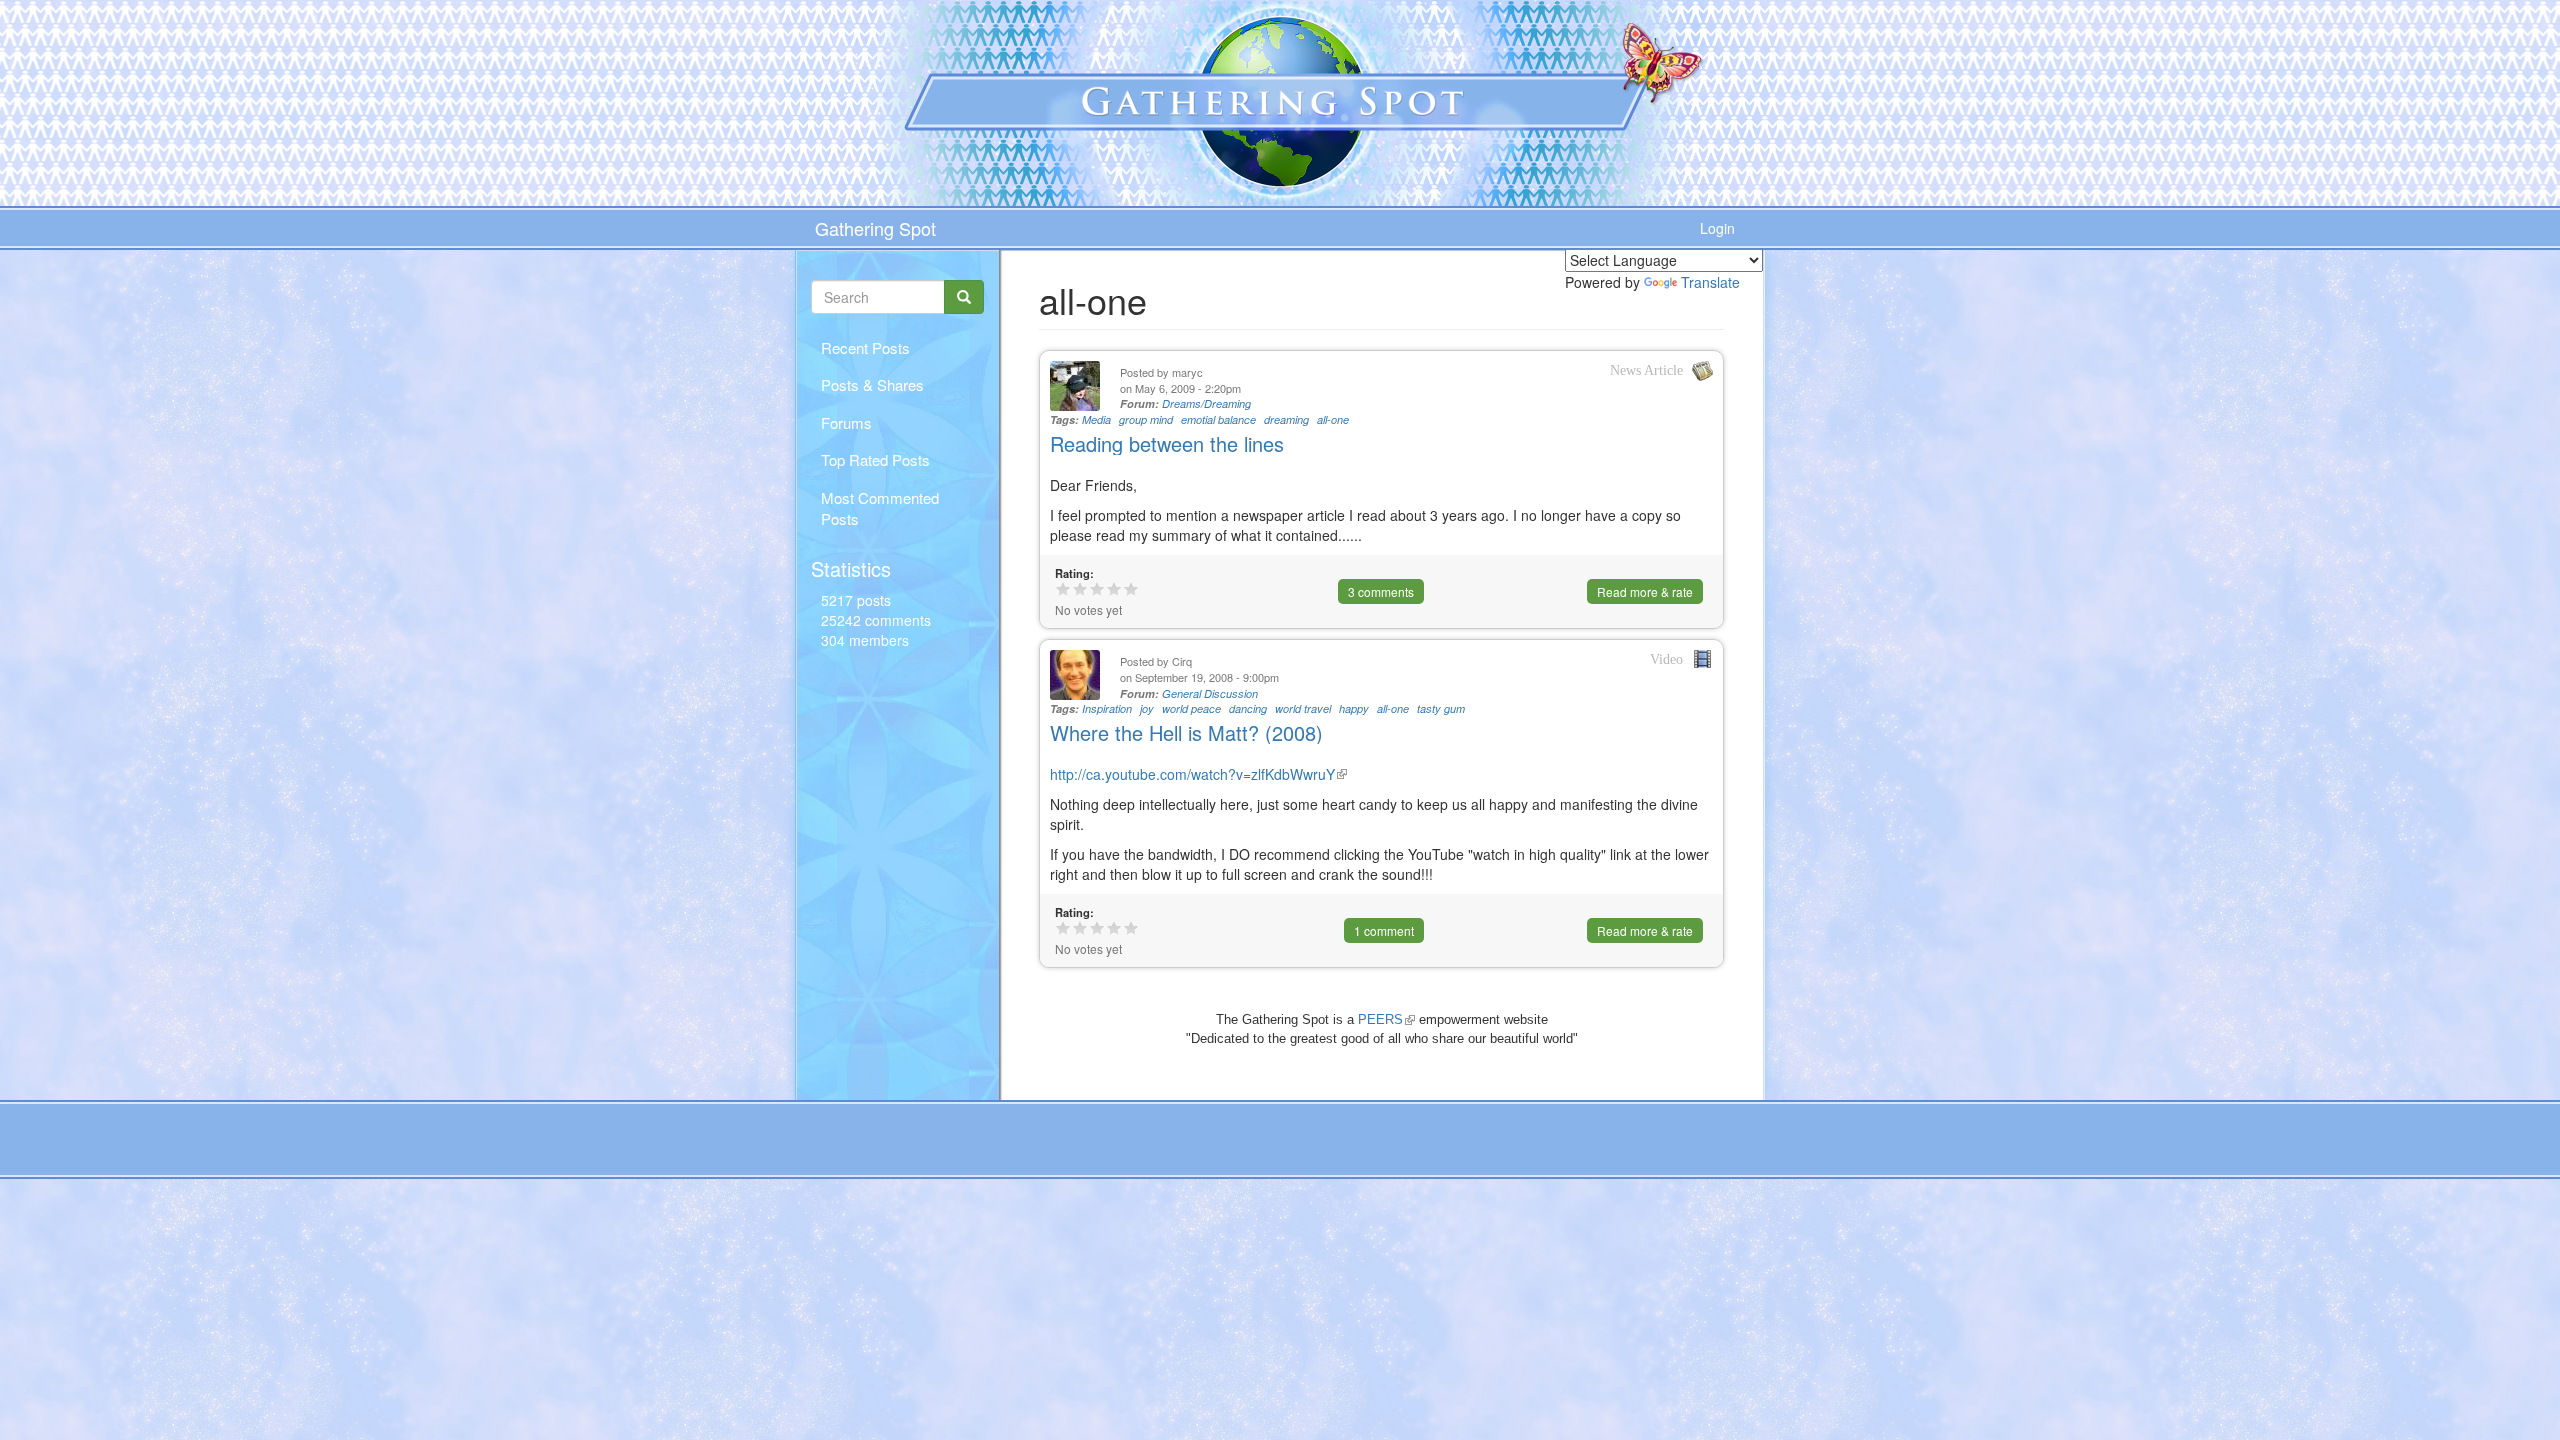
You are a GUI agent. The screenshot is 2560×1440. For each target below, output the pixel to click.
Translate (1710, 282)
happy (1354, 708)
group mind (1146, 419)
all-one (1333, 419)
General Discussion (1210, 693)
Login (1717, 228)
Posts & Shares (872, 384)
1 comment (1384, 930)
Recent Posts (865, 347)
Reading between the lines (1167, 443)
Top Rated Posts (875, 459)
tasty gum (1441, 708)
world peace (1191, 708)
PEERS (1386, 1019)
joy (1147, 708)
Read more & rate (1645, 591)
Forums (846, 422)
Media (1096, 419)
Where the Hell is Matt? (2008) (1186, 732)
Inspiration (1107, 708)
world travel (1303, 708)
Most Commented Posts (880, 508)
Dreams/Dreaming (1206, 403)
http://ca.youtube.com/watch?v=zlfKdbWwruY (1198, 774)
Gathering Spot (875, 228)
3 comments (1381, 591)
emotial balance (1218, 419)
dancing (1248, 708)
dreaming (1286, 419)
